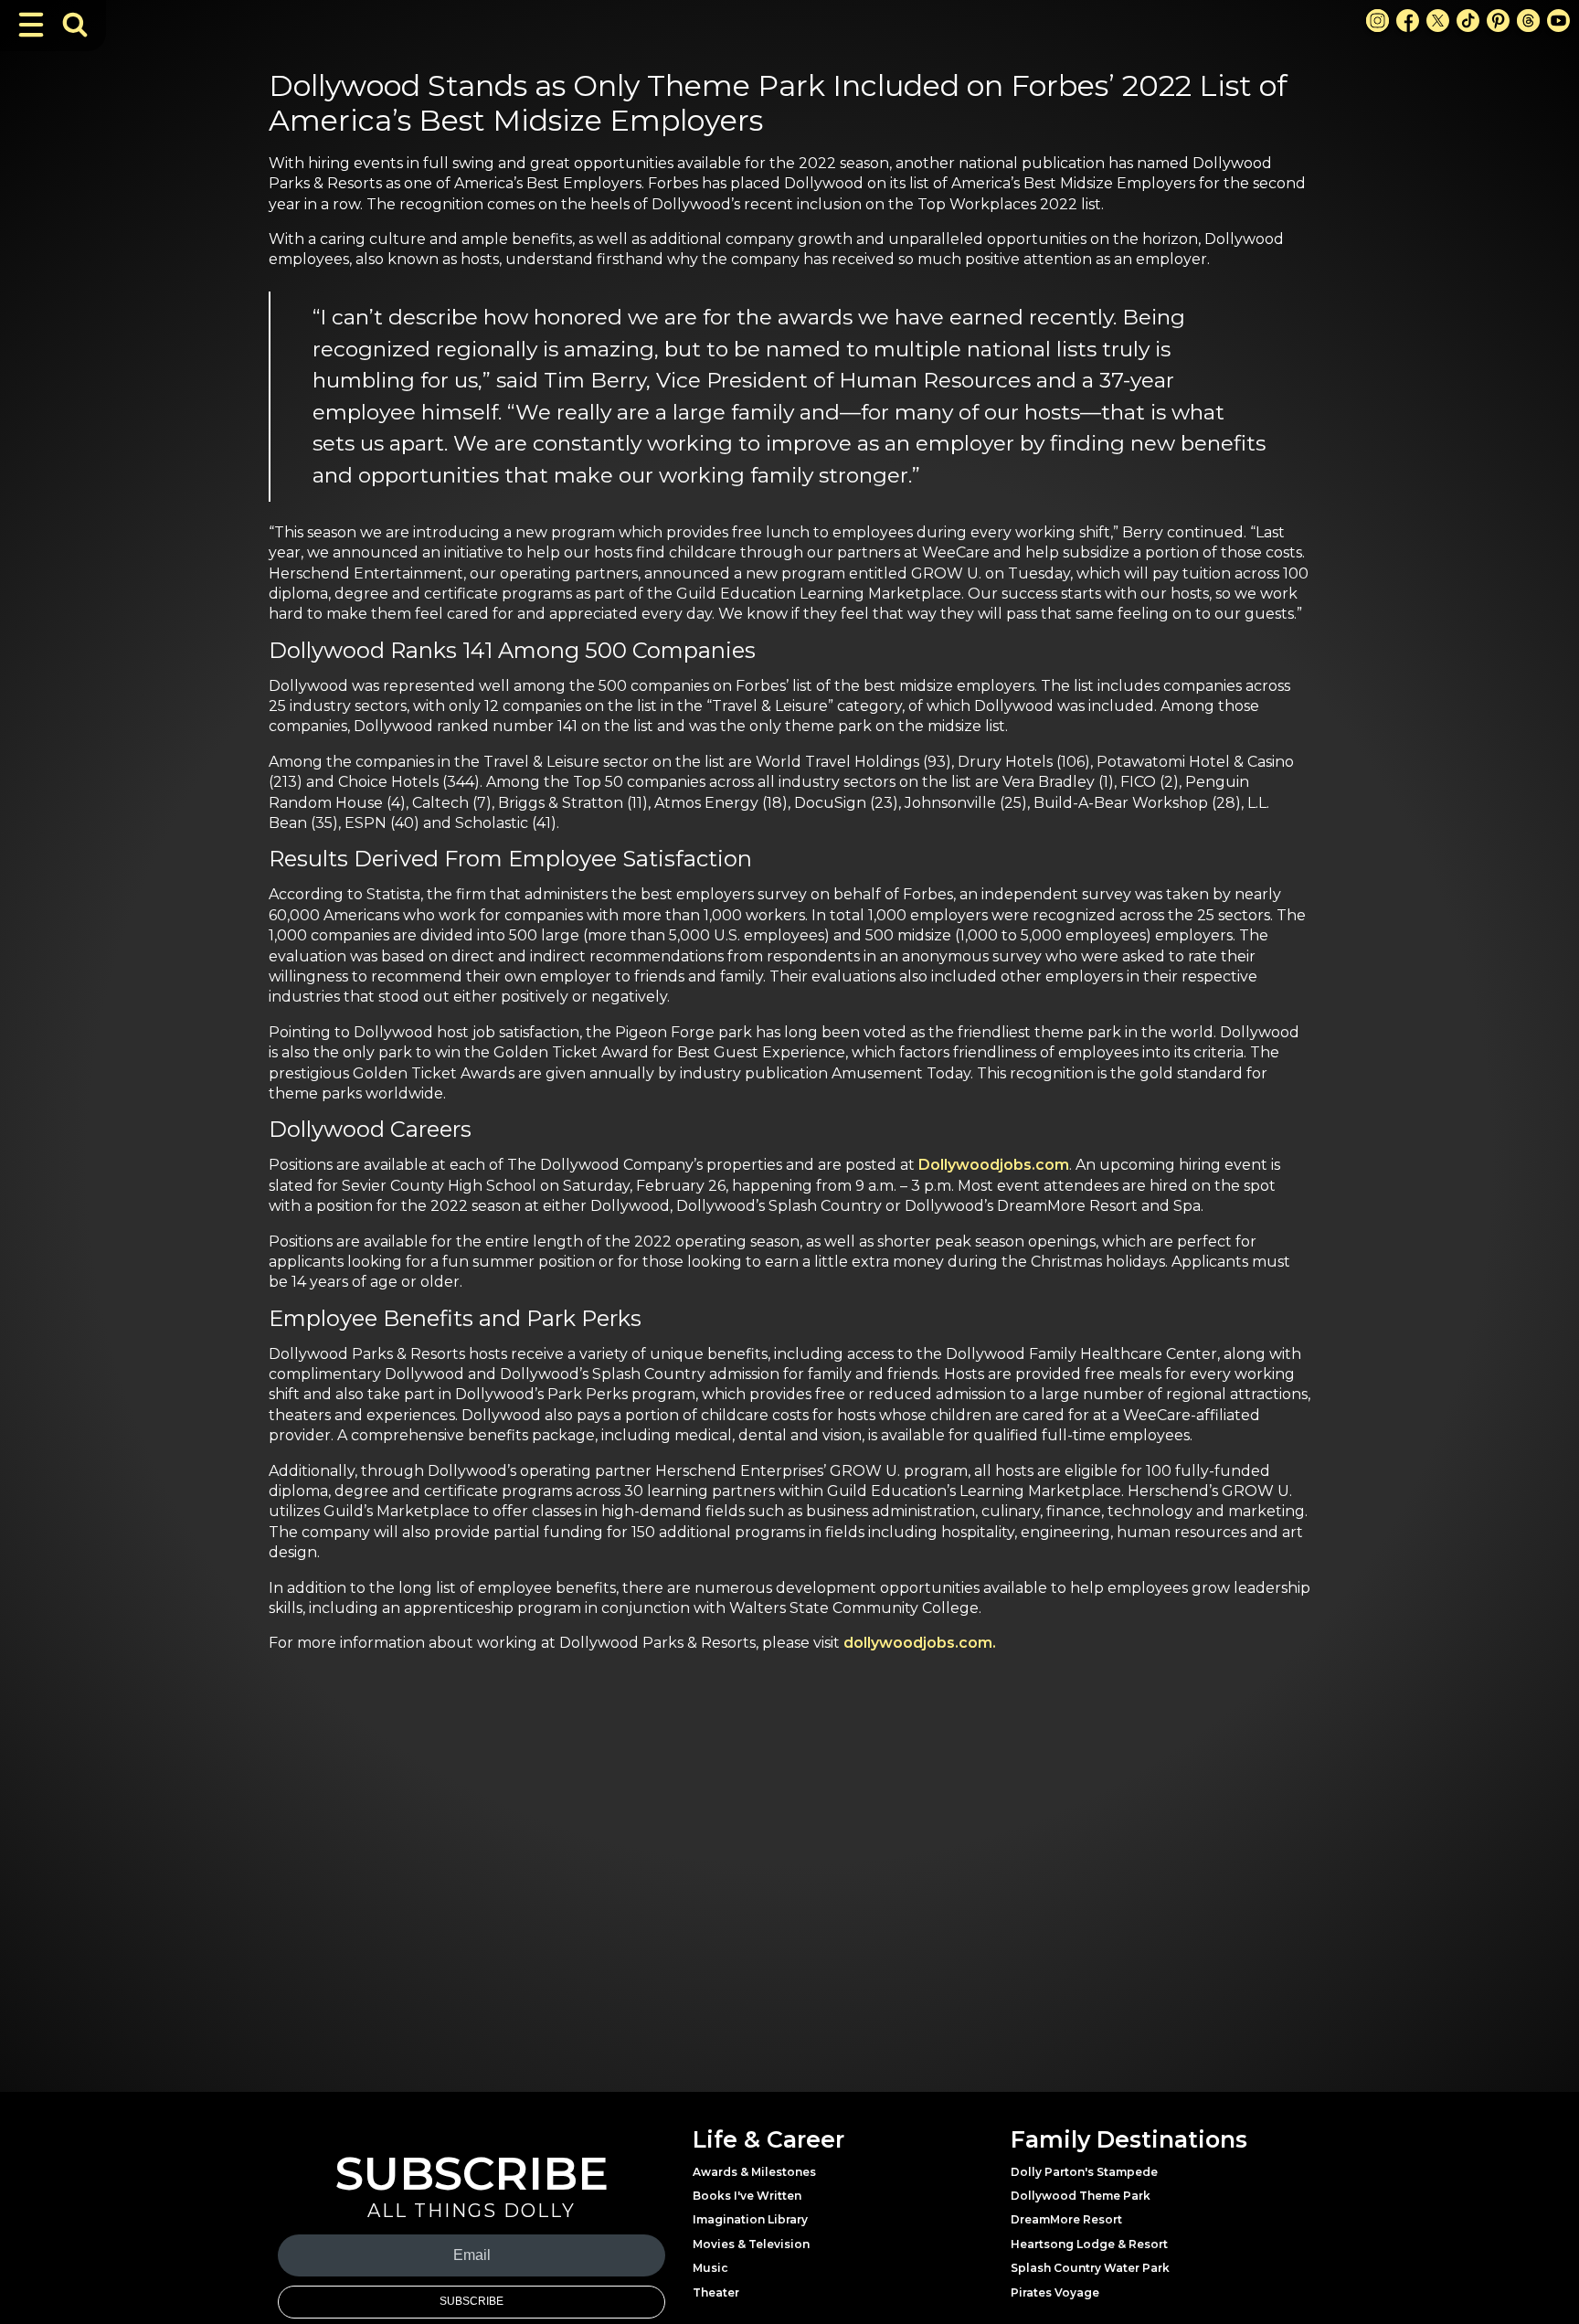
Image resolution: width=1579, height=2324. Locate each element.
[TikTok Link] (1468, 21)
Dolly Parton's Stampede (1084, 2172)
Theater (716, 2292)
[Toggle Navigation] (31, 25)
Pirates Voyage (1055, 2292)
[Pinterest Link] (1498, 21)
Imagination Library (750, 2219)
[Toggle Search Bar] (75, 25)
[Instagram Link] (1378, 21)
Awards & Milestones (754, 2172)
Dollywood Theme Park (1081, 2196)
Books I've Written (747, 2196)
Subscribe (472, 2301)
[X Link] (1438, 21)
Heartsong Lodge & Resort (1089, 2244)
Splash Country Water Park (1090, 2268)
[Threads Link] (1528, 21)
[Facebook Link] (1408, 21)
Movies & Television (751, 2244)
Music (710, 2268)
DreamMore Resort (1066, 2219)
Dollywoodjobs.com (994, 1165)
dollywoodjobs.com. (920, 1643)
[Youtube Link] (1558, 21)
